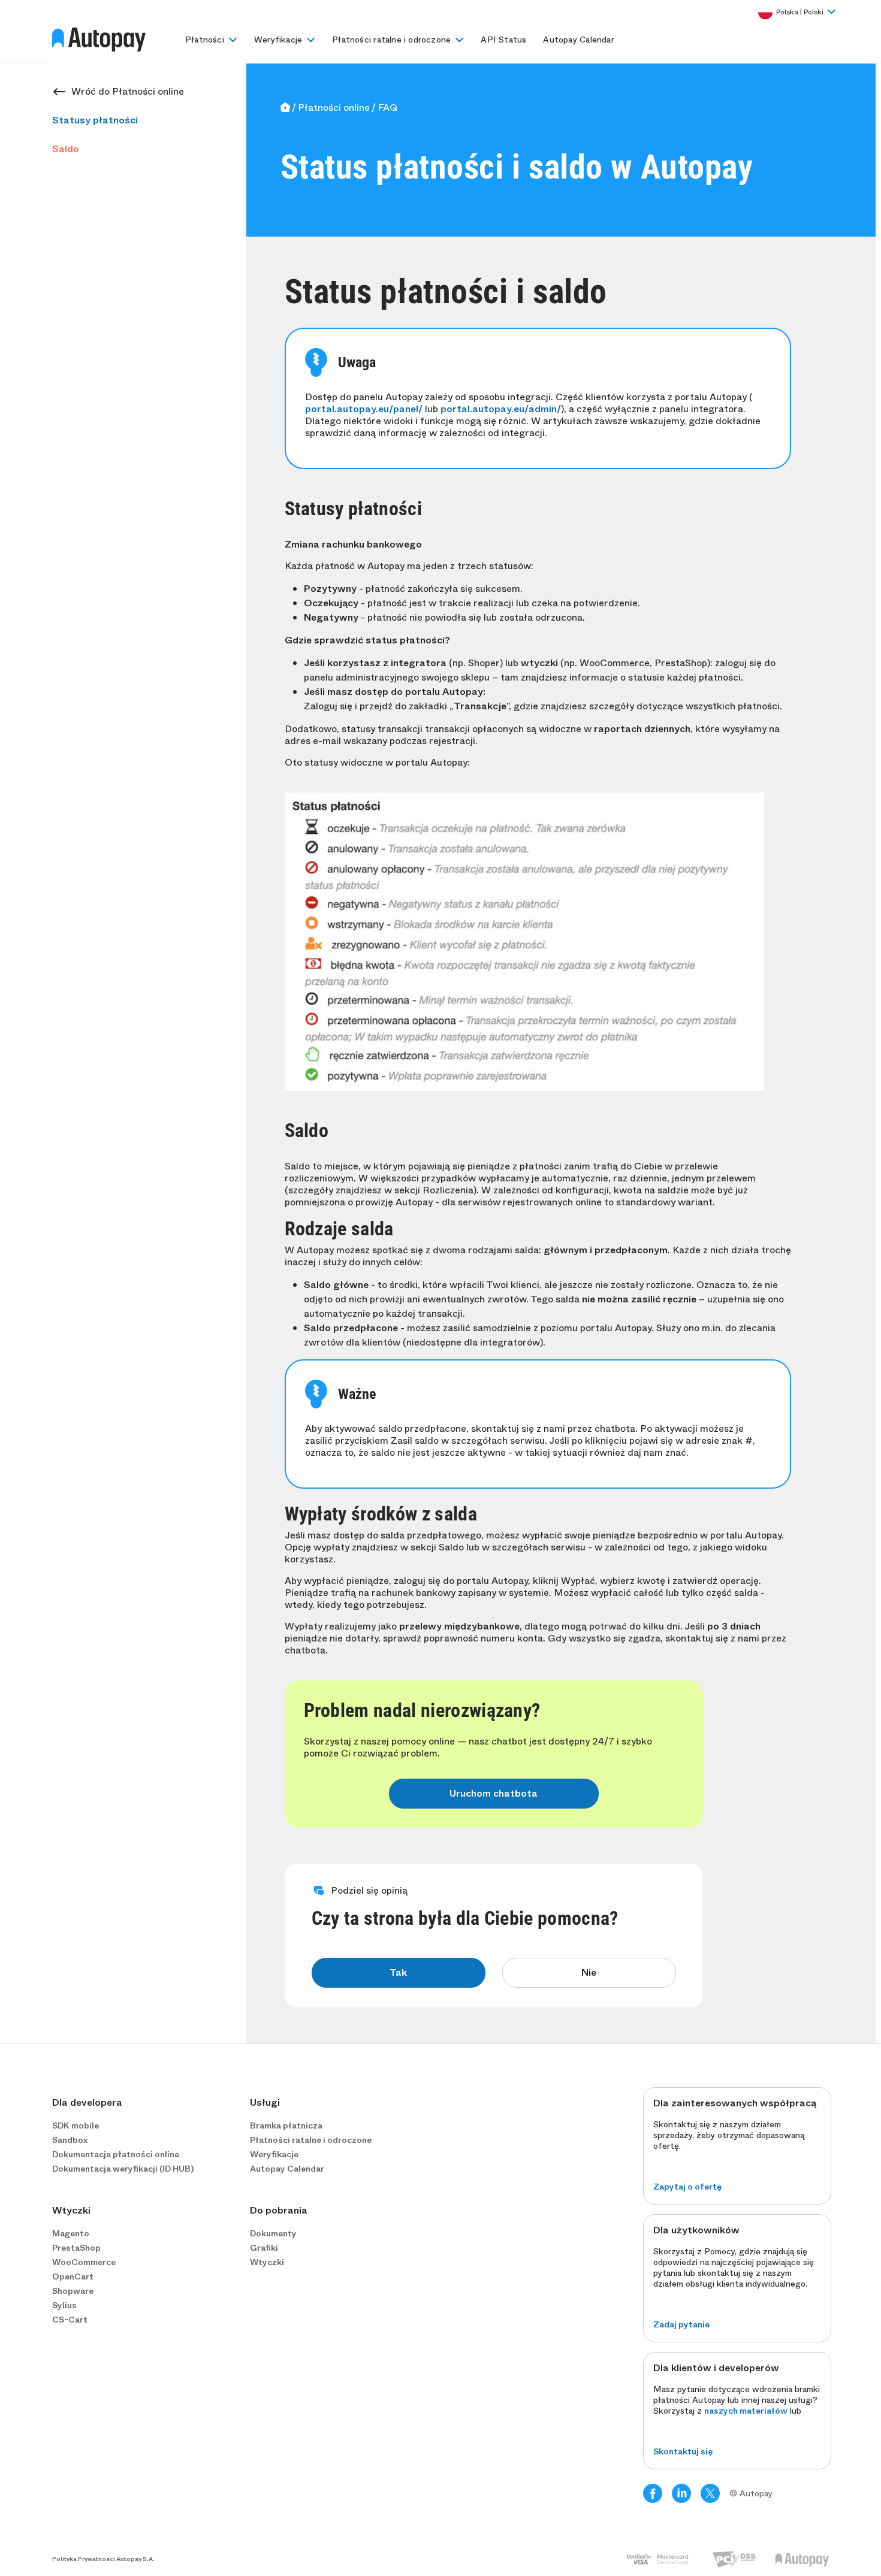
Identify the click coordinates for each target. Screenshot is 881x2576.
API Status (503, 40)
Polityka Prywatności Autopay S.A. (103, 2559)
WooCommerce (84, 2262)
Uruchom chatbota (494, 1793)
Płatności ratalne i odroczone (391, 40)
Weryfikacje (278, 40)
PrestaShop (76, 2248)
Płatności (205, 40)
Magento (71, 2233)
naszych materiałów (746, 2411)
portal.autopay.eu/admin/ (501, 409)
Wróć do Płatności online (128, 91)
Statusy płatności (95, 120)
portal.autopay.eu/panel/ (364, 409)
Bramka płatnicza (286, 2125)
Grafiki (264, 2248)
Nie (589, 1972)
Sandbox (70, 2140)
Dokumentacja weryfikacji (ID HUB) (123, 2169)
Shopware (73, 2291)
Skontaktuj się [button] (683, 2451)
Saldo (66, 149)
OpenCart (73, 2276)
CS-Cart (70, 2320)
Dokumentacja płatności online (116, 2154)
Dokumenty (273, 2233)
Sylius (64, 2305)
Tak (398, 1972)
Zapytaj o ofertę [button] (687, 2187)
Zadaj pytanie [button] (681, 2324)
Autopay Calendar (578, 40)
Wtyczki (267, 2262)
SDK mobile (76, 2125)
